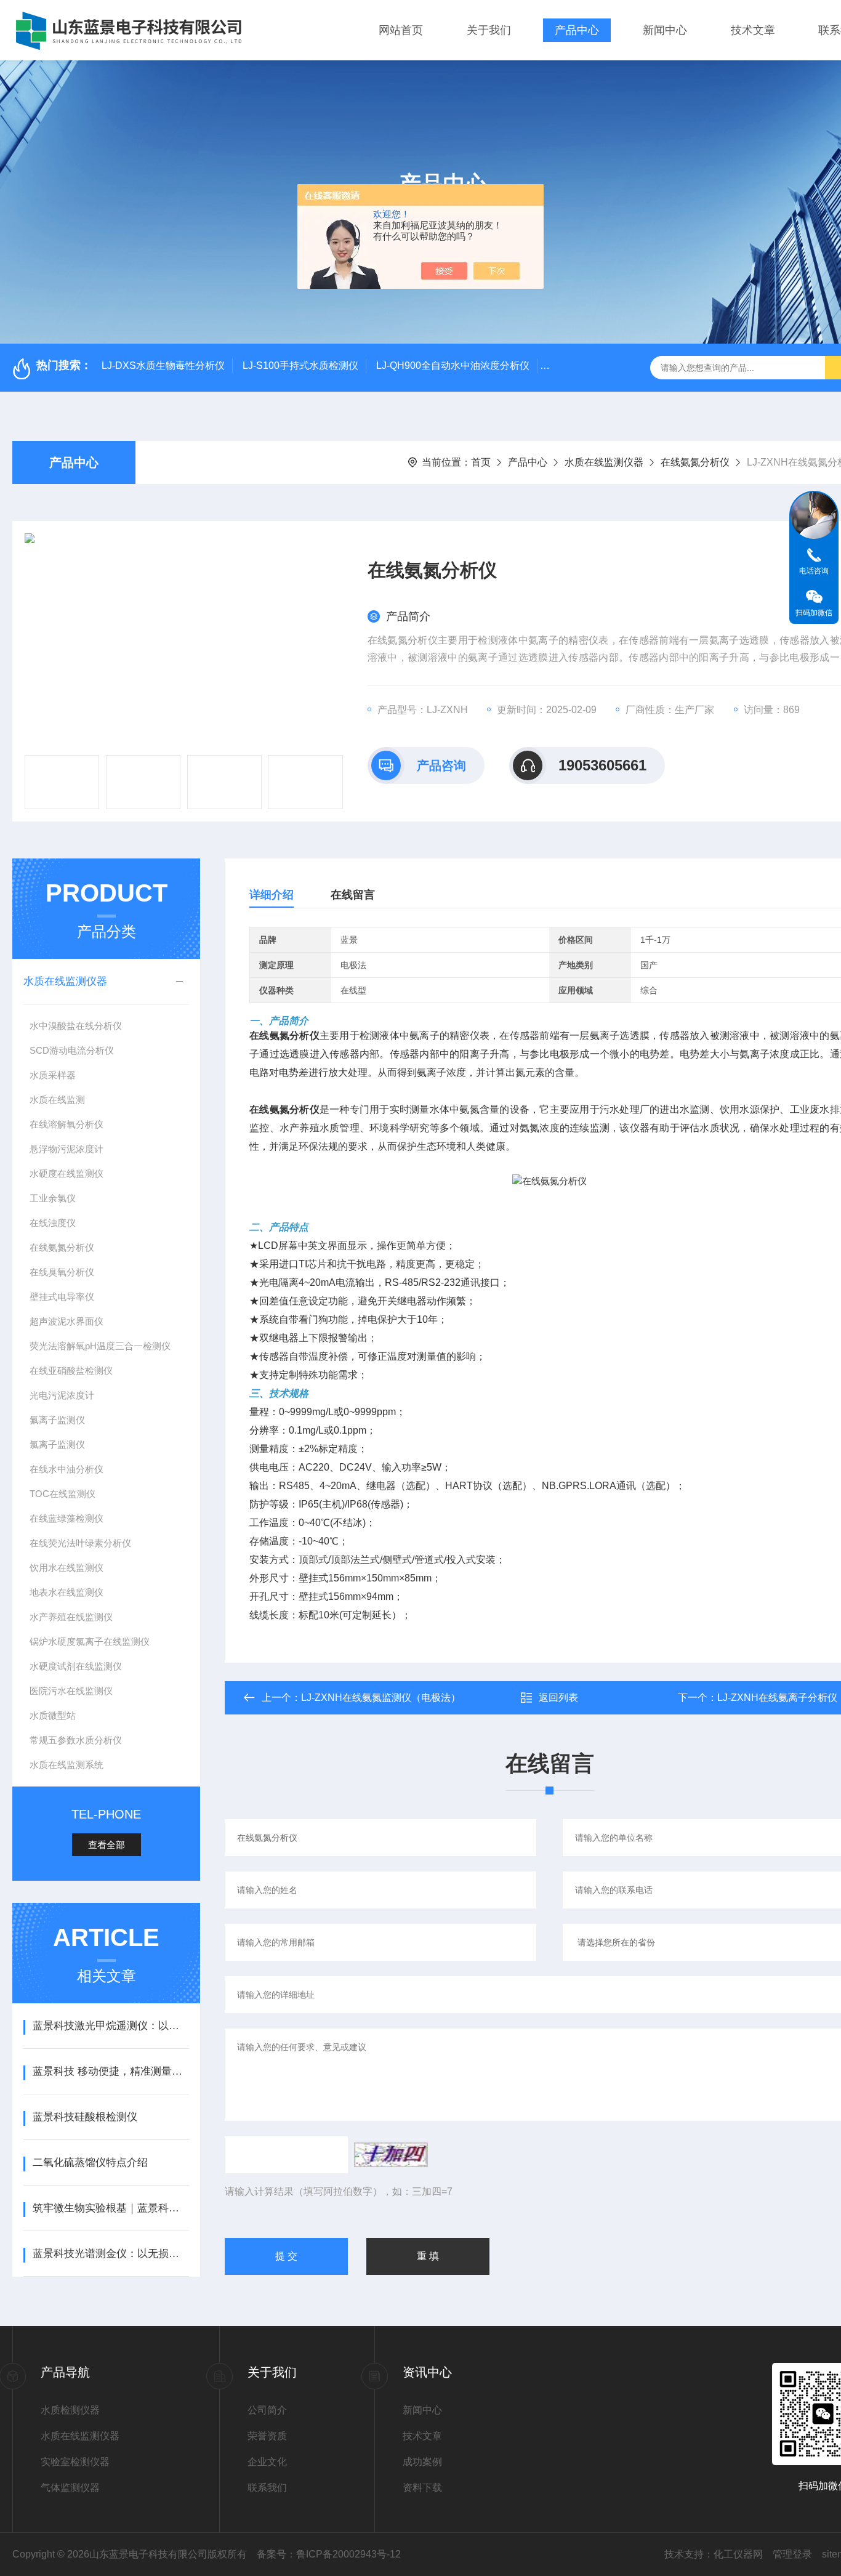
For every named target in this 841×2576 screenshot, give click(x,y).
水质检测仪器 (70, 2410)
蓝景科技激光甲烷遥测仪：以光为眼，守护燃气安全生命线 (111, 2026)
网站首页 (401, 30)
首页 (481, 462)
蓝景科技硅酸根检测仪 (85, 2117)
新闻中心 (665, 30)
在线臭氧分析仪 (62, 1272)
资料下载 (422, 2488)
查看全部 (107, 1845)
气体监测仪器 (70, 2488)
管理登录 (792, 2554)
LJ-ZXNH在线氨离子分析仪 (777, 1698)
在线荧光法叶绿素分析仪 (80, 1543)
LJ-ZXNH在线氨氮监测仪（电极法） (381, 1698)
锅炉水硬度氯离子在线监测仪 (90, 1641)
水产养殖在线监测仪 (71, 1617)
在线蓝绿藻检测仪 (66, 1518)
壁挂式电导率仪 (62, 1297)
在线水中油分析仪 (66, 1469)
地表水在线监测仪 (66, 1592)
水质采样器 (53, 1075)
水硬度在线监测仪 (66, 1173)
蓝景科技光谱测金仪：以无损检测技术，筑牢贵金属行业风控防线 (111, 2254)
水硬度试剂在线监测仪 (76, 1666)
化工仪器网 (738, 2554)
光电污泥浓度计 (62, 1395)
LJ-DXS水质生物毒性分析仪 (163, 365)
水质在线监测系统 (66, 1765)
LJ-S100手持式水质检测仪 (300, 365)
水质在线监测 (57, 1100)
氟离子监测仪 (57, 1420)
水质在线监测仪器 (604, 462)
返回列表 (558, 1698)
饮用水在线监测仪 (66, 1568)
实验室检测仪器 (75, 2462)
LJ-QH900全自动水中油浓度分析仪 (453, 365)
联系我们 (267, 2488)
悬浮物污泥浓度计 (66, 1149)
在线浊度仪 (53, 1223)
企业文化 (267, 2462)
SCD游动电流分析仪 (72, 1050)
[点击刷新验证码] (391, 2155)
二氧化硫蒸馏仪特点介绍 (90, 2162)
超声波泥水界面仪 (66, 1321)
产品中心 (577, 30)
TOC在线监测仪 (62, 1494)
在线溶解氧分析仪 (66, 1124)
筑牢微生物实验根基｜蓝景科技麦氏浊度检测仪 (111, 2208)
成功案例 (422, 2462)
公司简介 (267, 2410)
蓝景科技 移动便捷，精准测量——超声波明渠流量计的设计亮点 (111, 2071)
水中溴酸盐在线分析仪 (76, 1026)
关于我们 (489, 30)
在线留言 (353, 895)
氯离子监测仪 (57, 1444)
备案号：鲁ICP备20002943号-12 (329, 2554)
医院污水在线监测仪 (71, 1691)
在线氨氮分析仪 (695, 462)
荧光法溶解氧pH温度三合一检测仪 (100, 1346)
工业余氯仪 (53, 1198)
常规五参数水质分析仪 (76, 1740)
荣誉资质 (267, 2436)
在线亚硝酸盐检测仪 (71, 1371)
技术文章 (753, 30)
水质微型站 (53, 1715)
